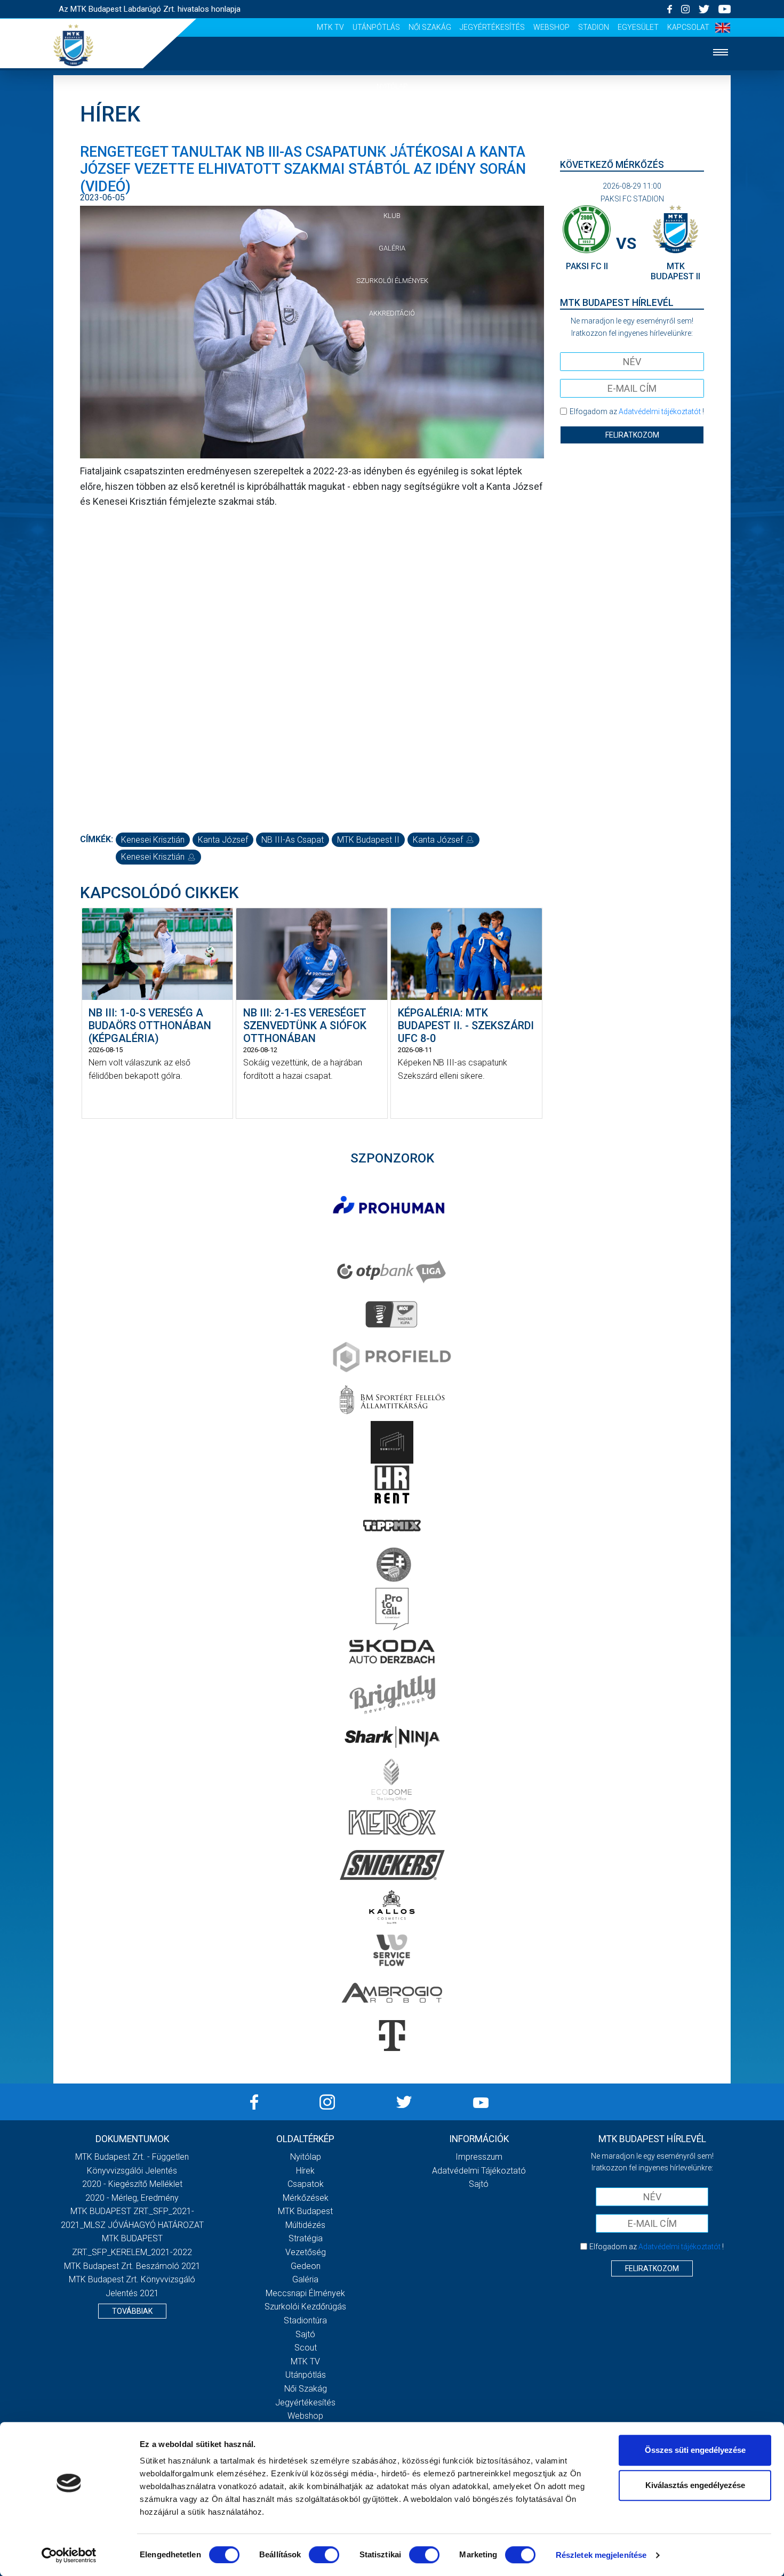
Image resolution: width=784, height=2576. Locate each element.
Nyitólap (392, 86)
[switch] (324, 2555)
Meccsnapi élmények (305, 2293)
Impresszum (479, 2157)
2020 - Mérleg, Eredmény (132, 2198)
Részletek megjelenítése (601, 2555)
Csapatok (392, 151)
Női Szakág (430, 27)
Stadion (594, 27)
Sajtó (305, 2334)
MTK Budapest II (368, 840)
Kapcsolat (688, 27)
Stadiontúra (305, 2320)
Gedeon (306, 2266)
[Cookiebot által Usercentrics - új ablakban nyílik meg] (69, 2555)
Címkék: (97, 839)
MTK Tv (330, 27)
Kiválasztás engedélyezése (695, 2485)
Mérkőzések (392, 183)
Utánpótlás (376, 27)
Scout (306, 2348)
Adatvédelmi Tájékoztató (479, 2171)
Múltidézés (305, 2225)
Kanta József (223, 840)
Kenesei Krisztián (153, 840)
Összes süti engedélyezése (695, 2450)
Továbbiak (132, 2311)
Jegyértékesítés (492, 27)
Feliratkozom (632, 435)
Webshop (551, 27)
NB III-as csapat (293, 840)
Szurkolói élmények (392, 281)
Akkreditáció (392, 313)
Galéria (392, 248)
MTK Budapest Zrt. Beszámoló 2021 (132, 2266)
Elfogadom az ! (637, 411)
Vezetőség (306, 2252)
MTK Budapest (305, 2211)
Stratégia (306, 2238)
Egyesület (638, 27)
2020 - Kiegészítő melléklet (132, 2184)
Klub (392, 216)
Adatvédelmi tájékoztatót (660, 411)
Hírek (392, 119)
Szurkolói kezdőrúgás (305, 2307)
